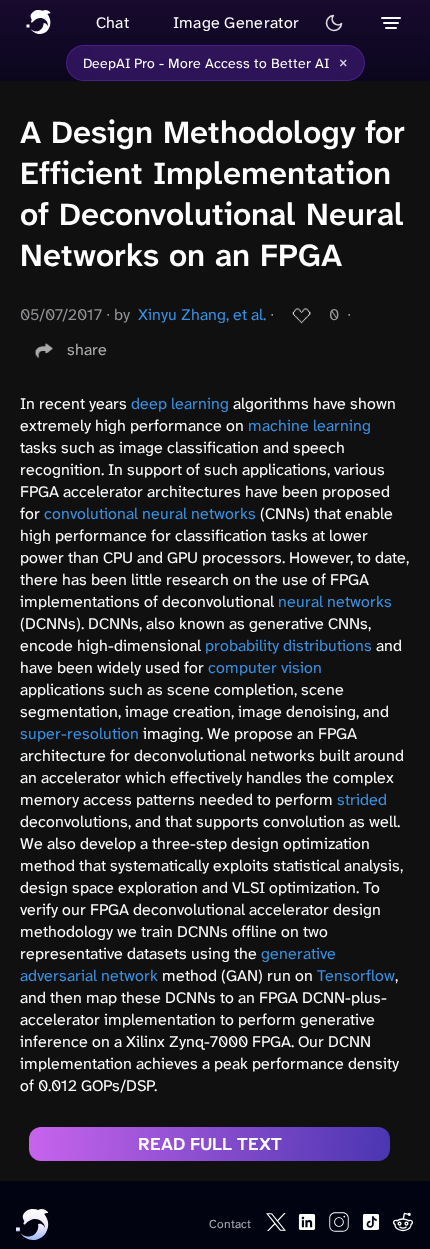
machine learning (309, 425)
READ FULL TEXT (210, 1144)
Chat (112, 22)
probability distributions (288, 645)
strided (362, 799)
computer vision (265, 667)
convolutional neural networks (150, 513)
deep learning (180, 403)
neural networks (335, 601)
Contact (230, 1224)
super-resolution (79, 733)
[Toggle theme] (334, 23)
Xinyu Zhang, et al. (202, 314)
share (87, 349)
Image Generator (236, 22)
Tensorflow (356, 975)
